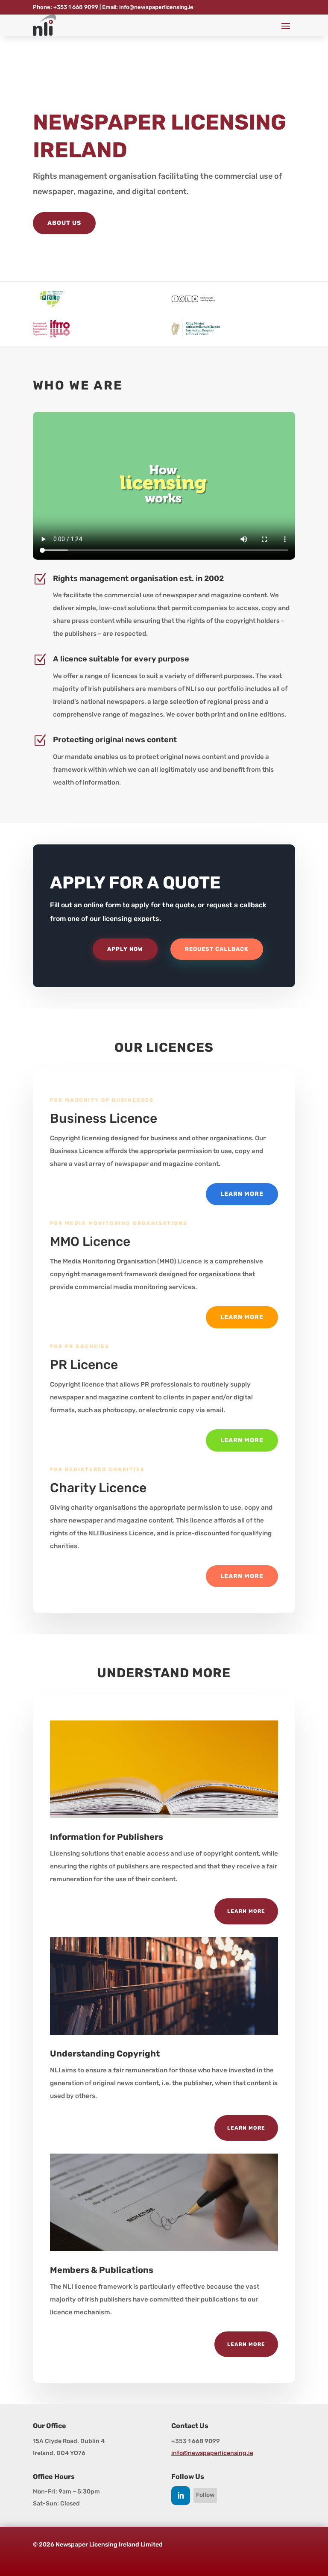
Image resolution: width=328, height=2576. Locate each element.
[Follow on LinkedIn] (181, 2496)
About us (64, 223)
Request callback (217, 949)
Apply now (125, 949)
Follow (205, 2495)
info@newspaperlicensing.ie (212, 2453)
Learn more (242, 1194)
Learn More (246, 1911)
